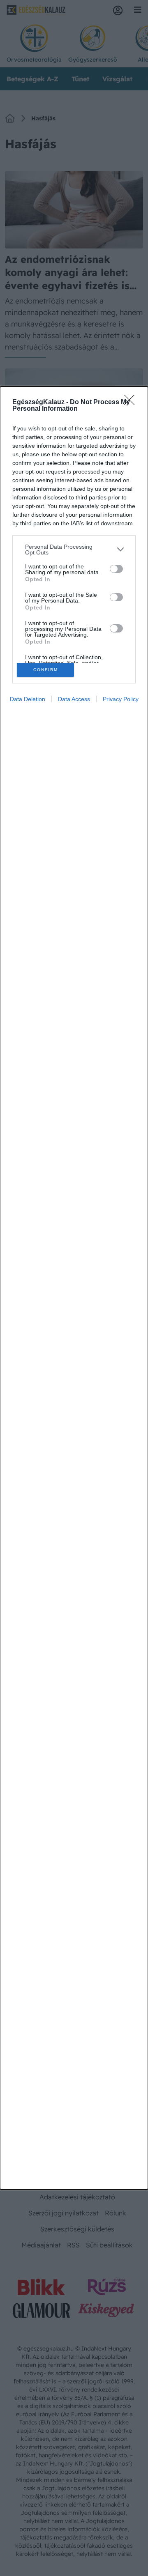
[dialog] (74, 1288)
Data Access (74, 699)
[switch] (116, 569)
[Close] (132, 402)
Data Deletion (28, 699)
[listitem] (74, 550)
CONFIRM (46, 670)
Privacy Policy (121, 699)
